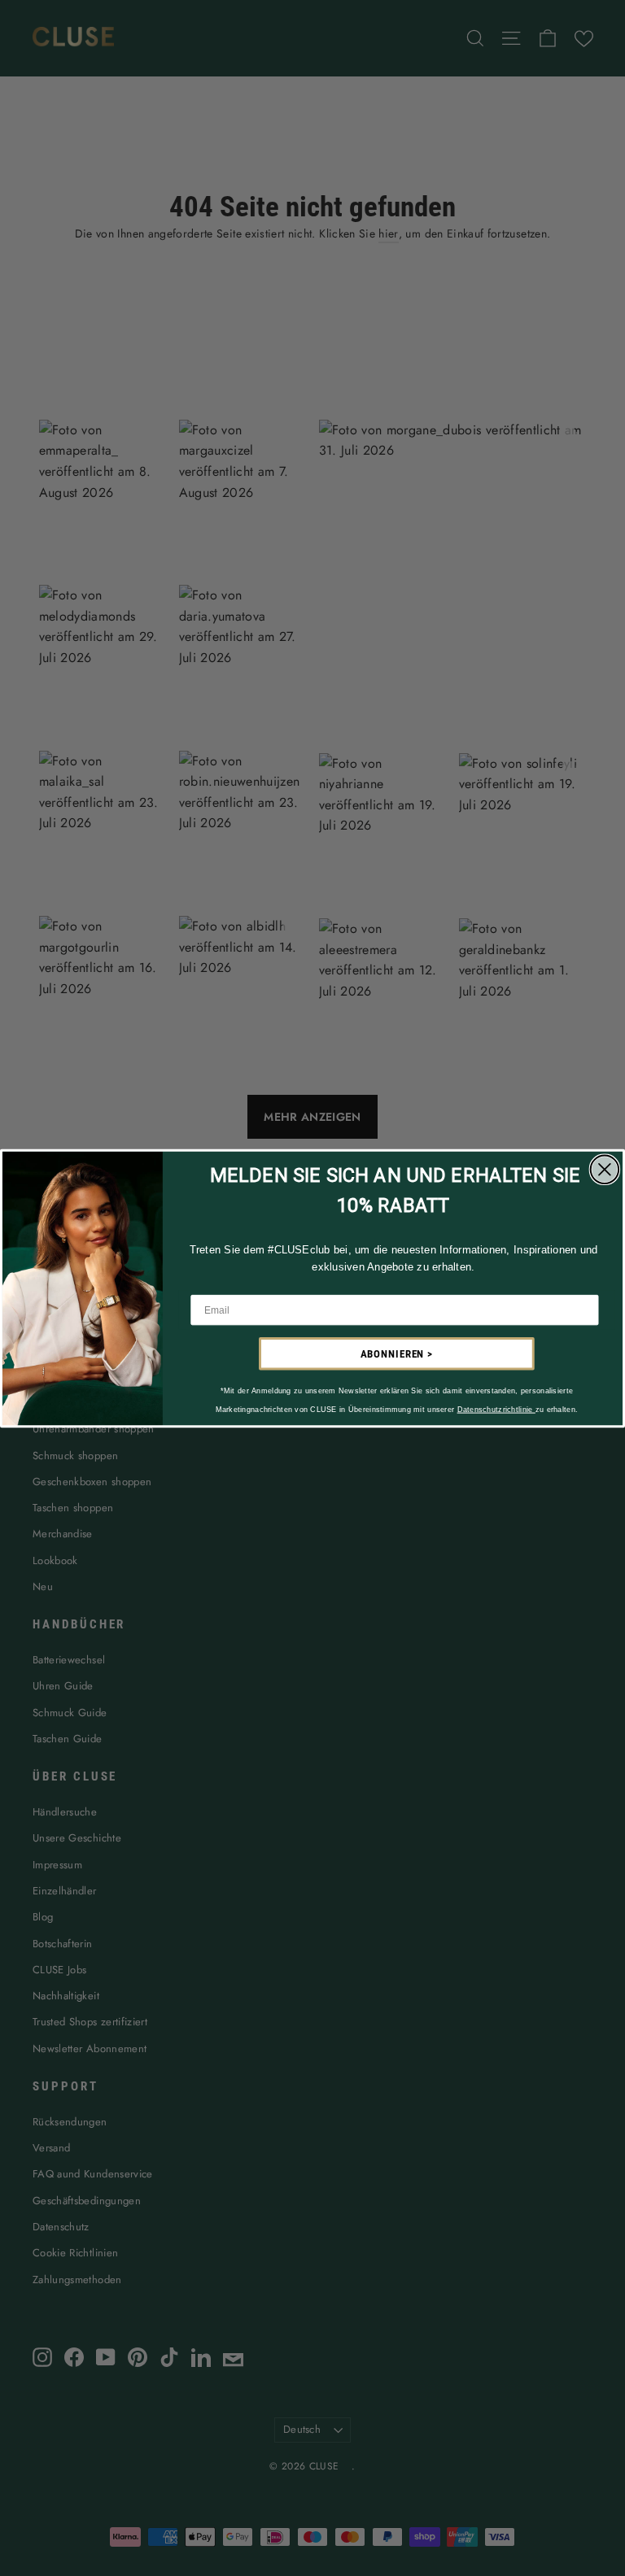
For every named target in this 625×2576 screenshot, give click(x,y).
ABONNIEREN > (397, 1354)
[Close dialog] (605, 1169)
